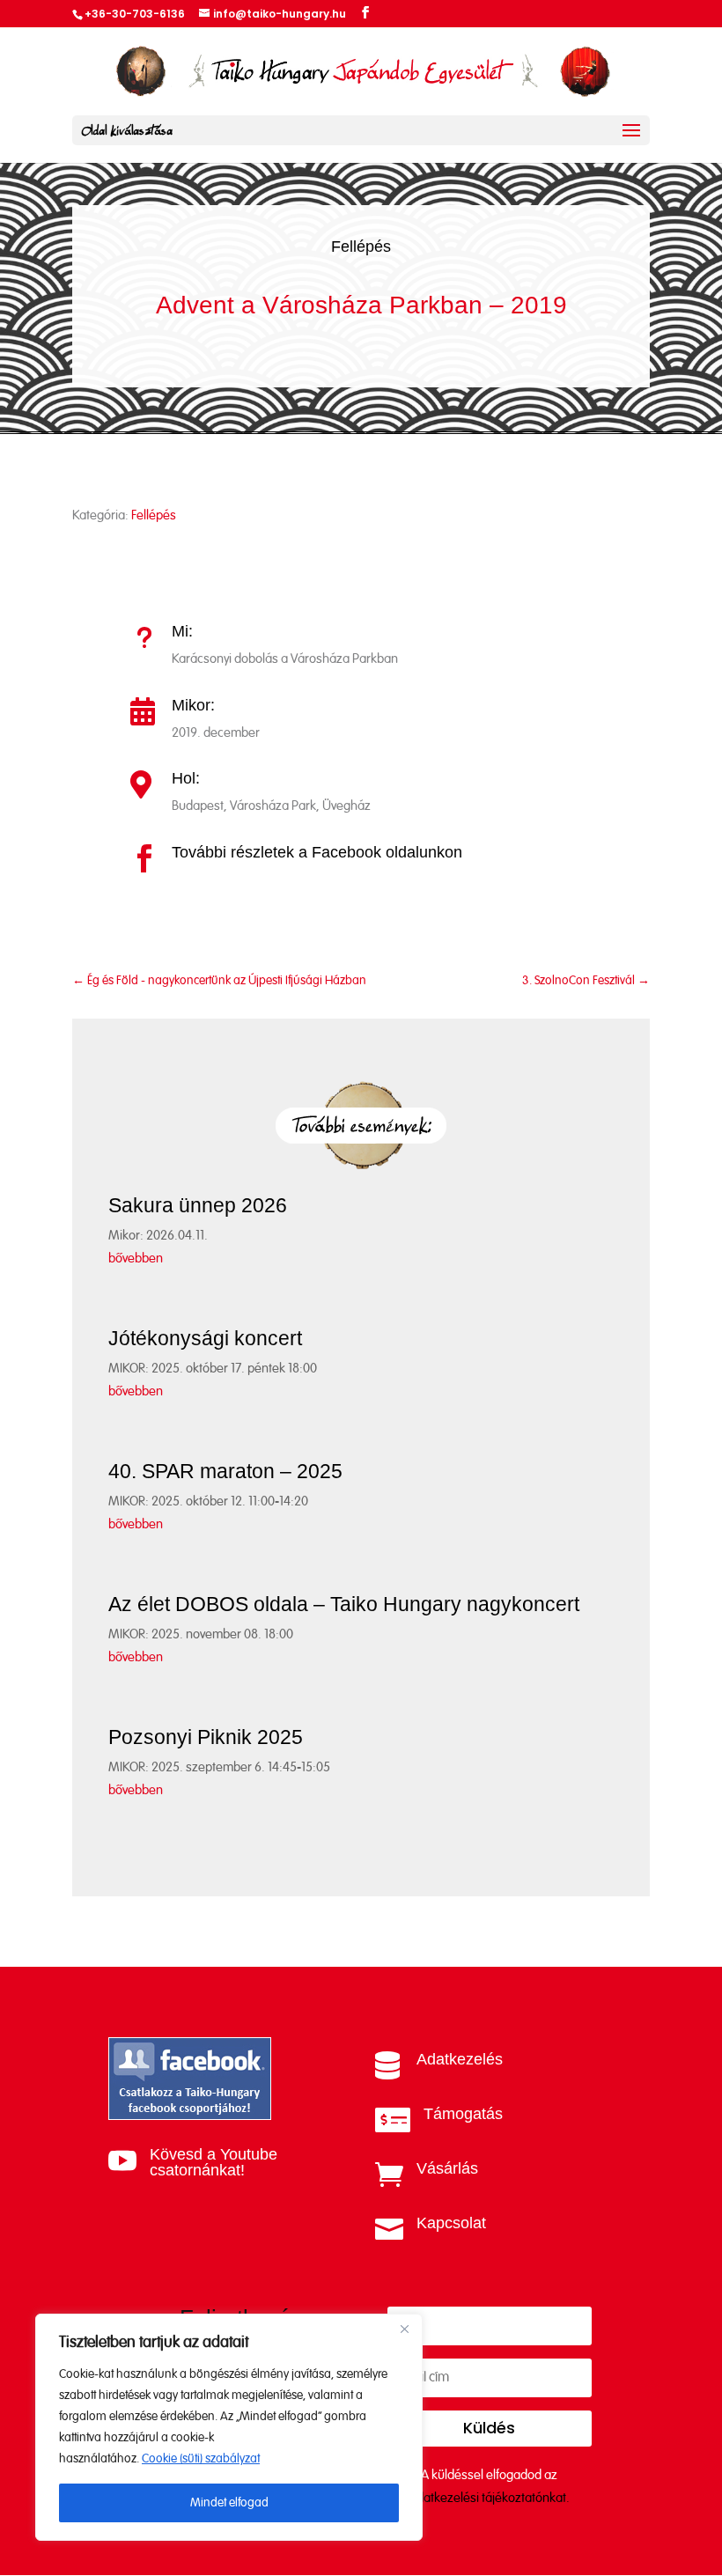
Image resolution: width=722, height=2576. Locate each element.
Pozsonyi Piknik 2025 (206, 1737)
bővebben (136, 1259)
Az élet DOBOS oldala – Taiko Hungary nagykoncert (344, 1604)
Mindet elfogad (229, 2503)
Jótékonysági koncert (205, 1338)
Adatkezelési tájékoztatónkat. (489, 2498)
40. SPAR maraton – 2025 (225, 1471)
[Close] (404, 2329)
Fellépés (361, 247)
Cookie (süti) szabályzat (201, 2459)
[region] (229, 2427)
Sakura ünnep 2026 (198, 1205)
